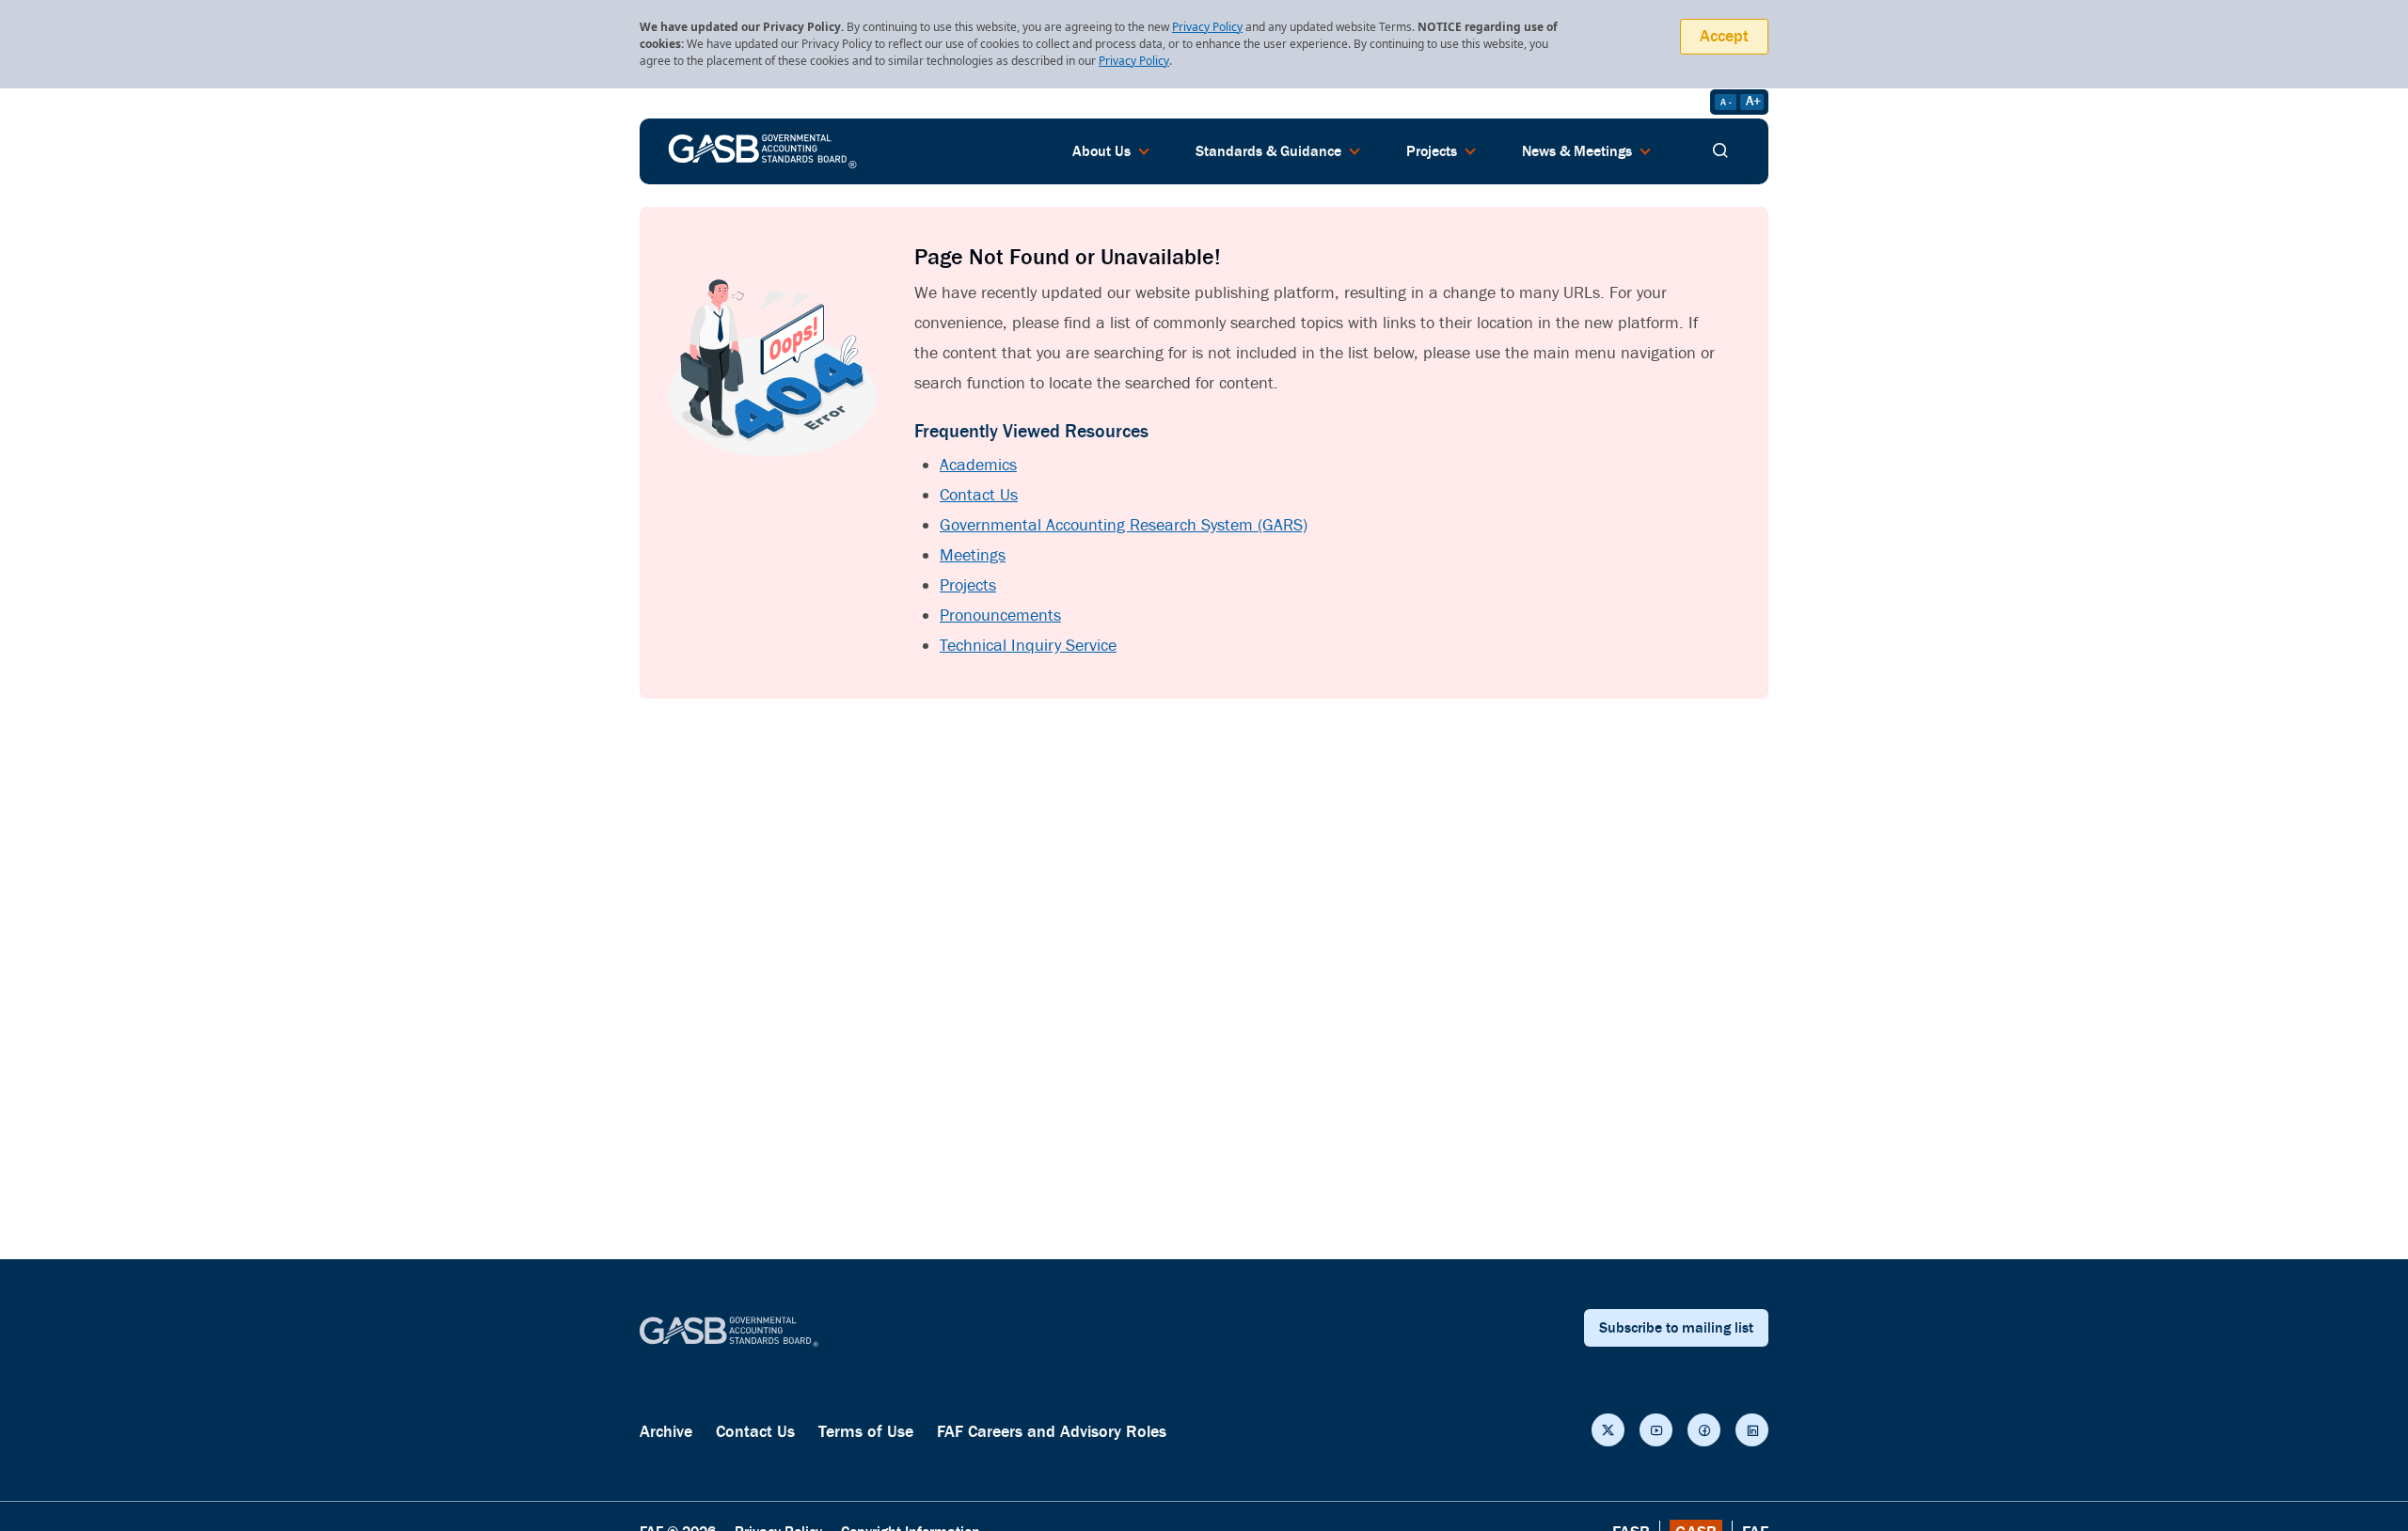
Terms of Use (866, 1432)
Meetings (973, 555)
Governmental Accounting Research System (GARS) (1124, 525)
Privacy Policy (1207, 27)
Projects (968, 585)
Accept (1724, 36)
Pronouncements (1000, 616)
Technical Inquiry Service (1028, 646)
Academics (978, 465)
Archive (666, 1432)
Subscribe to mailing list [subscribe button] (1676, 1328)
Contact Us (979, 495)
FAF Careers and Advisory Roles (1052, 1432)
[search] (1720, 151)
